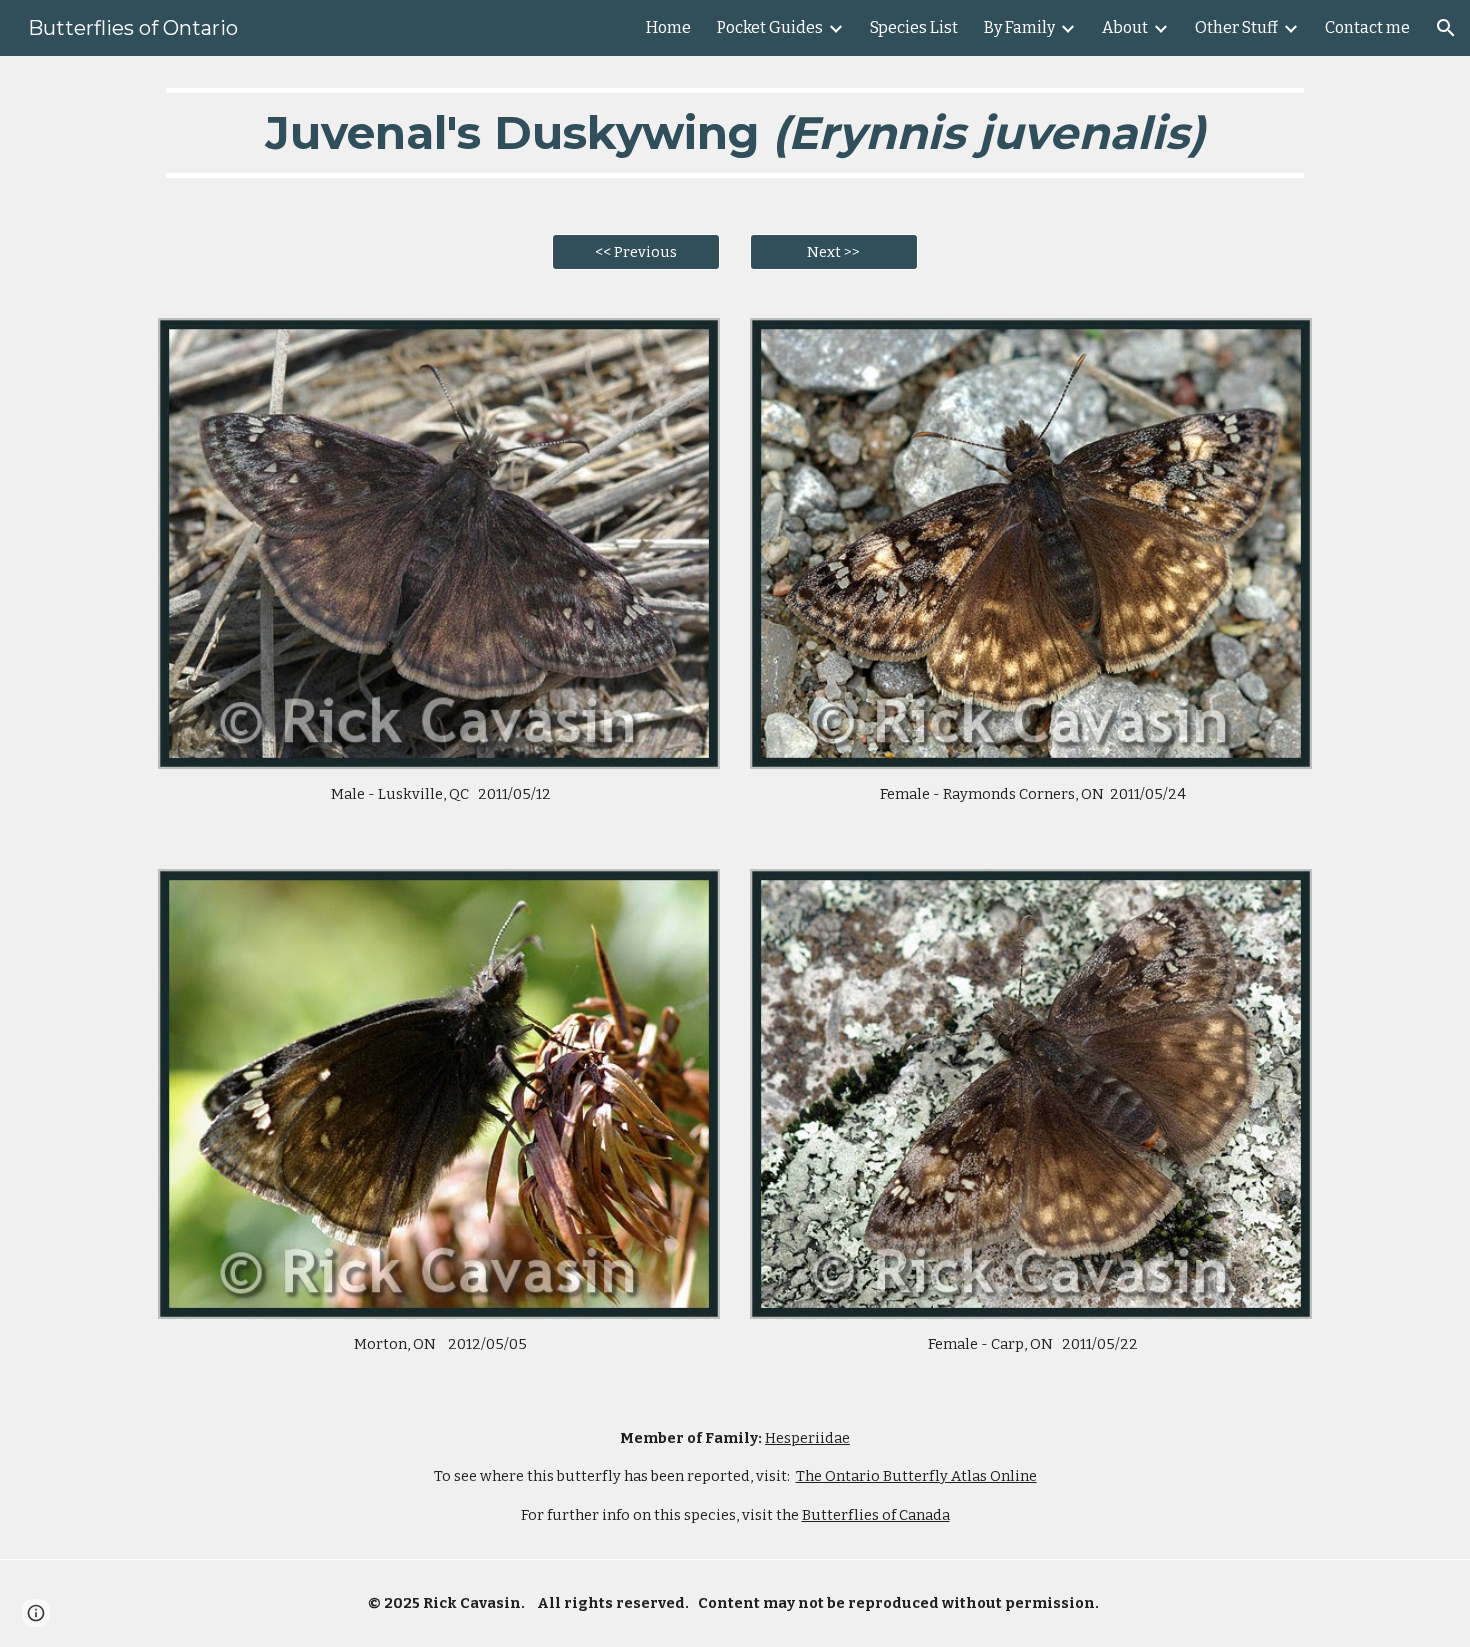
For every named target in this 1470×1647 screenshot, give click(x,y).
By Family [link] (1019, 27)
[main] (735, 133)
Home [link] (668, 27)
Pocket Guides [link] (770, 27)
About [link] (1125, 27)
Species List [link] (914, 27)
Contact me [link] (1367, 27)
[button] (1446, 28)
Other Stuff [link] (1236, 27)
